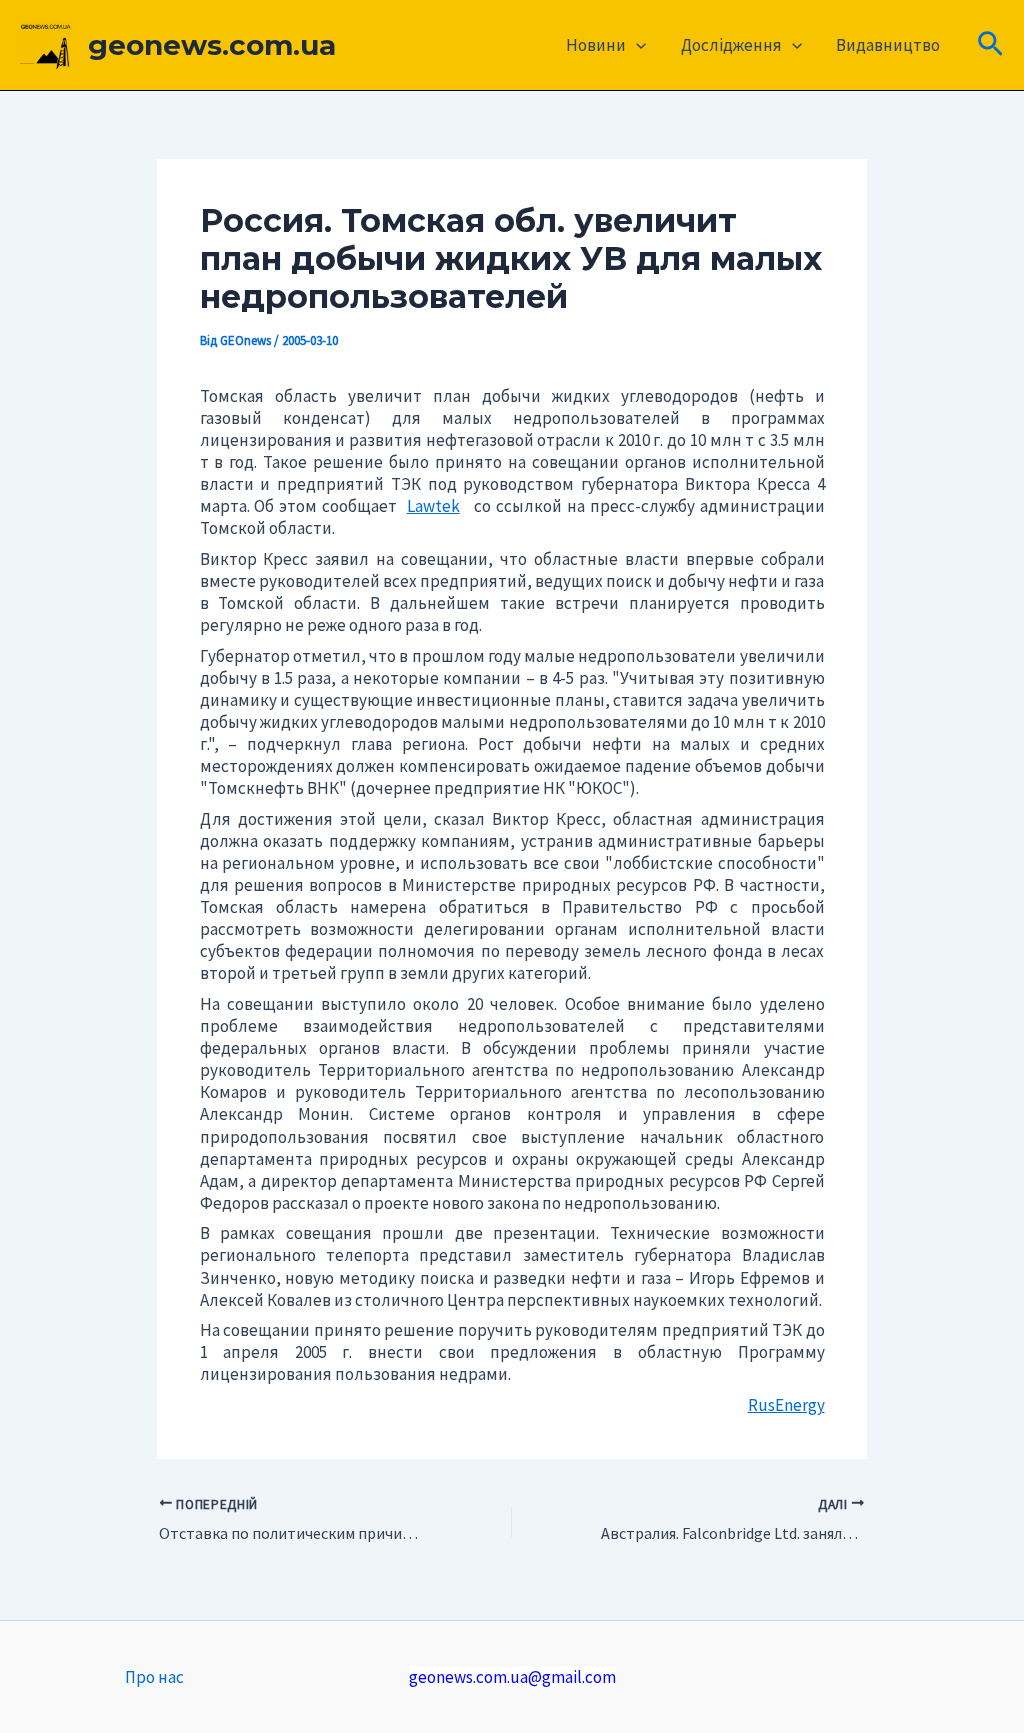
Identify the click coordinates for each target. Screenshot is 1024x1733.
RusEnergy (786, 1405)
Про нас (154, 1677)
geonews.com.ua (212, 45)
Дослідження (731, 45)
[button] (636, 45)
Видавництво (888, 45)
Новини (596, 45)
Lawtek (433, 506)
